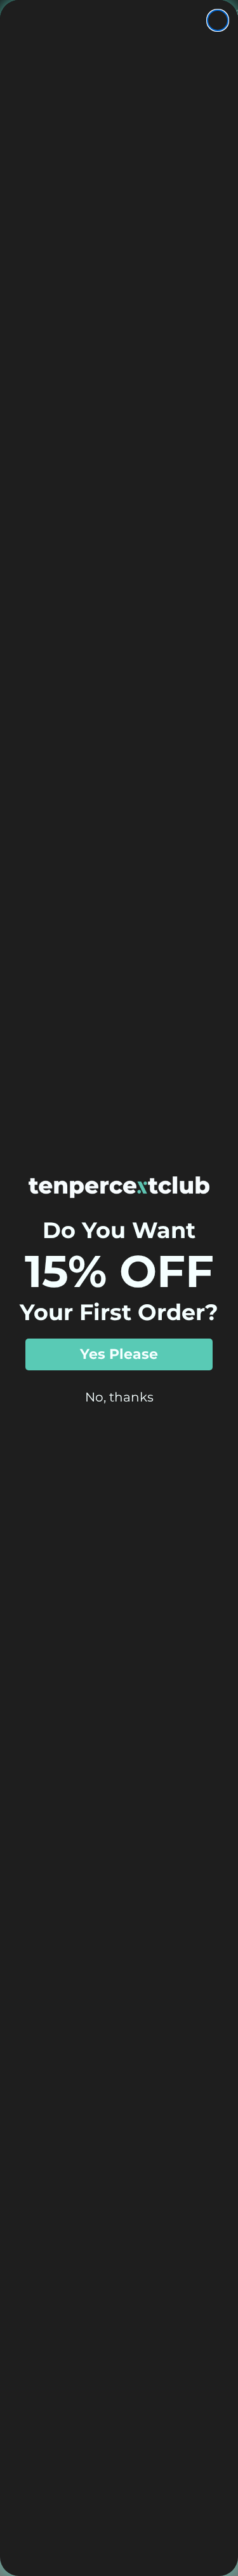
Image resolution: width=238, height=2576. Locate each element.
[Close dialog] (218, 20)
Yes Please (119, 1354)
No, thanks (119, 1397)
